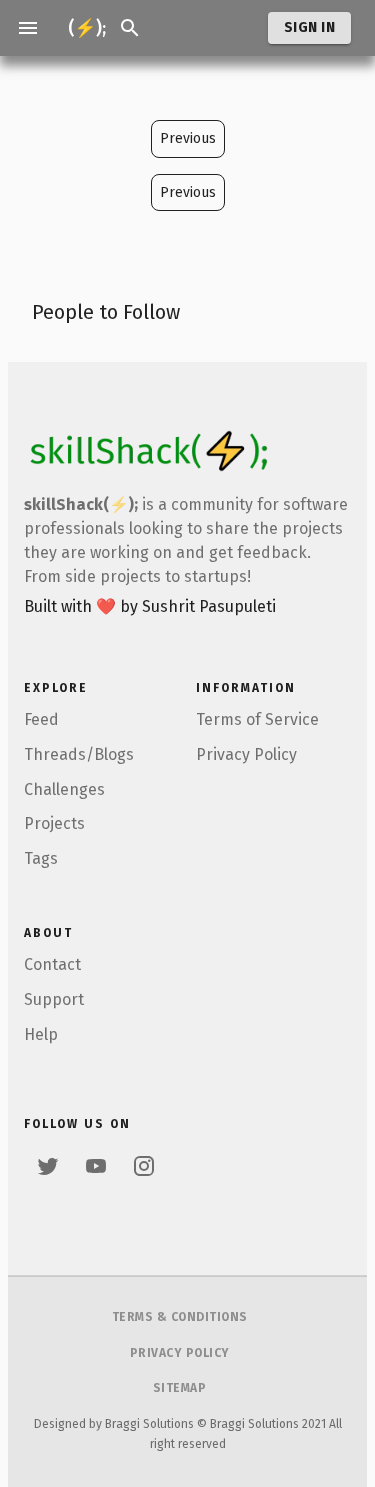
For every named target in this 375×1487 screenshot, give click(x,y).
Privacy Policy (246, 754)
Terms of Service (257, 719)
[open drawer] (28, 28)
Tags (41, 858)
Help (41, 1034)
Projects (54, 823)
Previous (188, 138)
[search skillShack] (130, 28)
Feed (41, 719)
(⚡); (87, 28)
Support (54, 999)
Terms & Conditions (180, 1317)
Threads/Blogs (79, 754)
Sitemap (180, 1388)
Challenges (64, 789)
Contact (52, 964)
